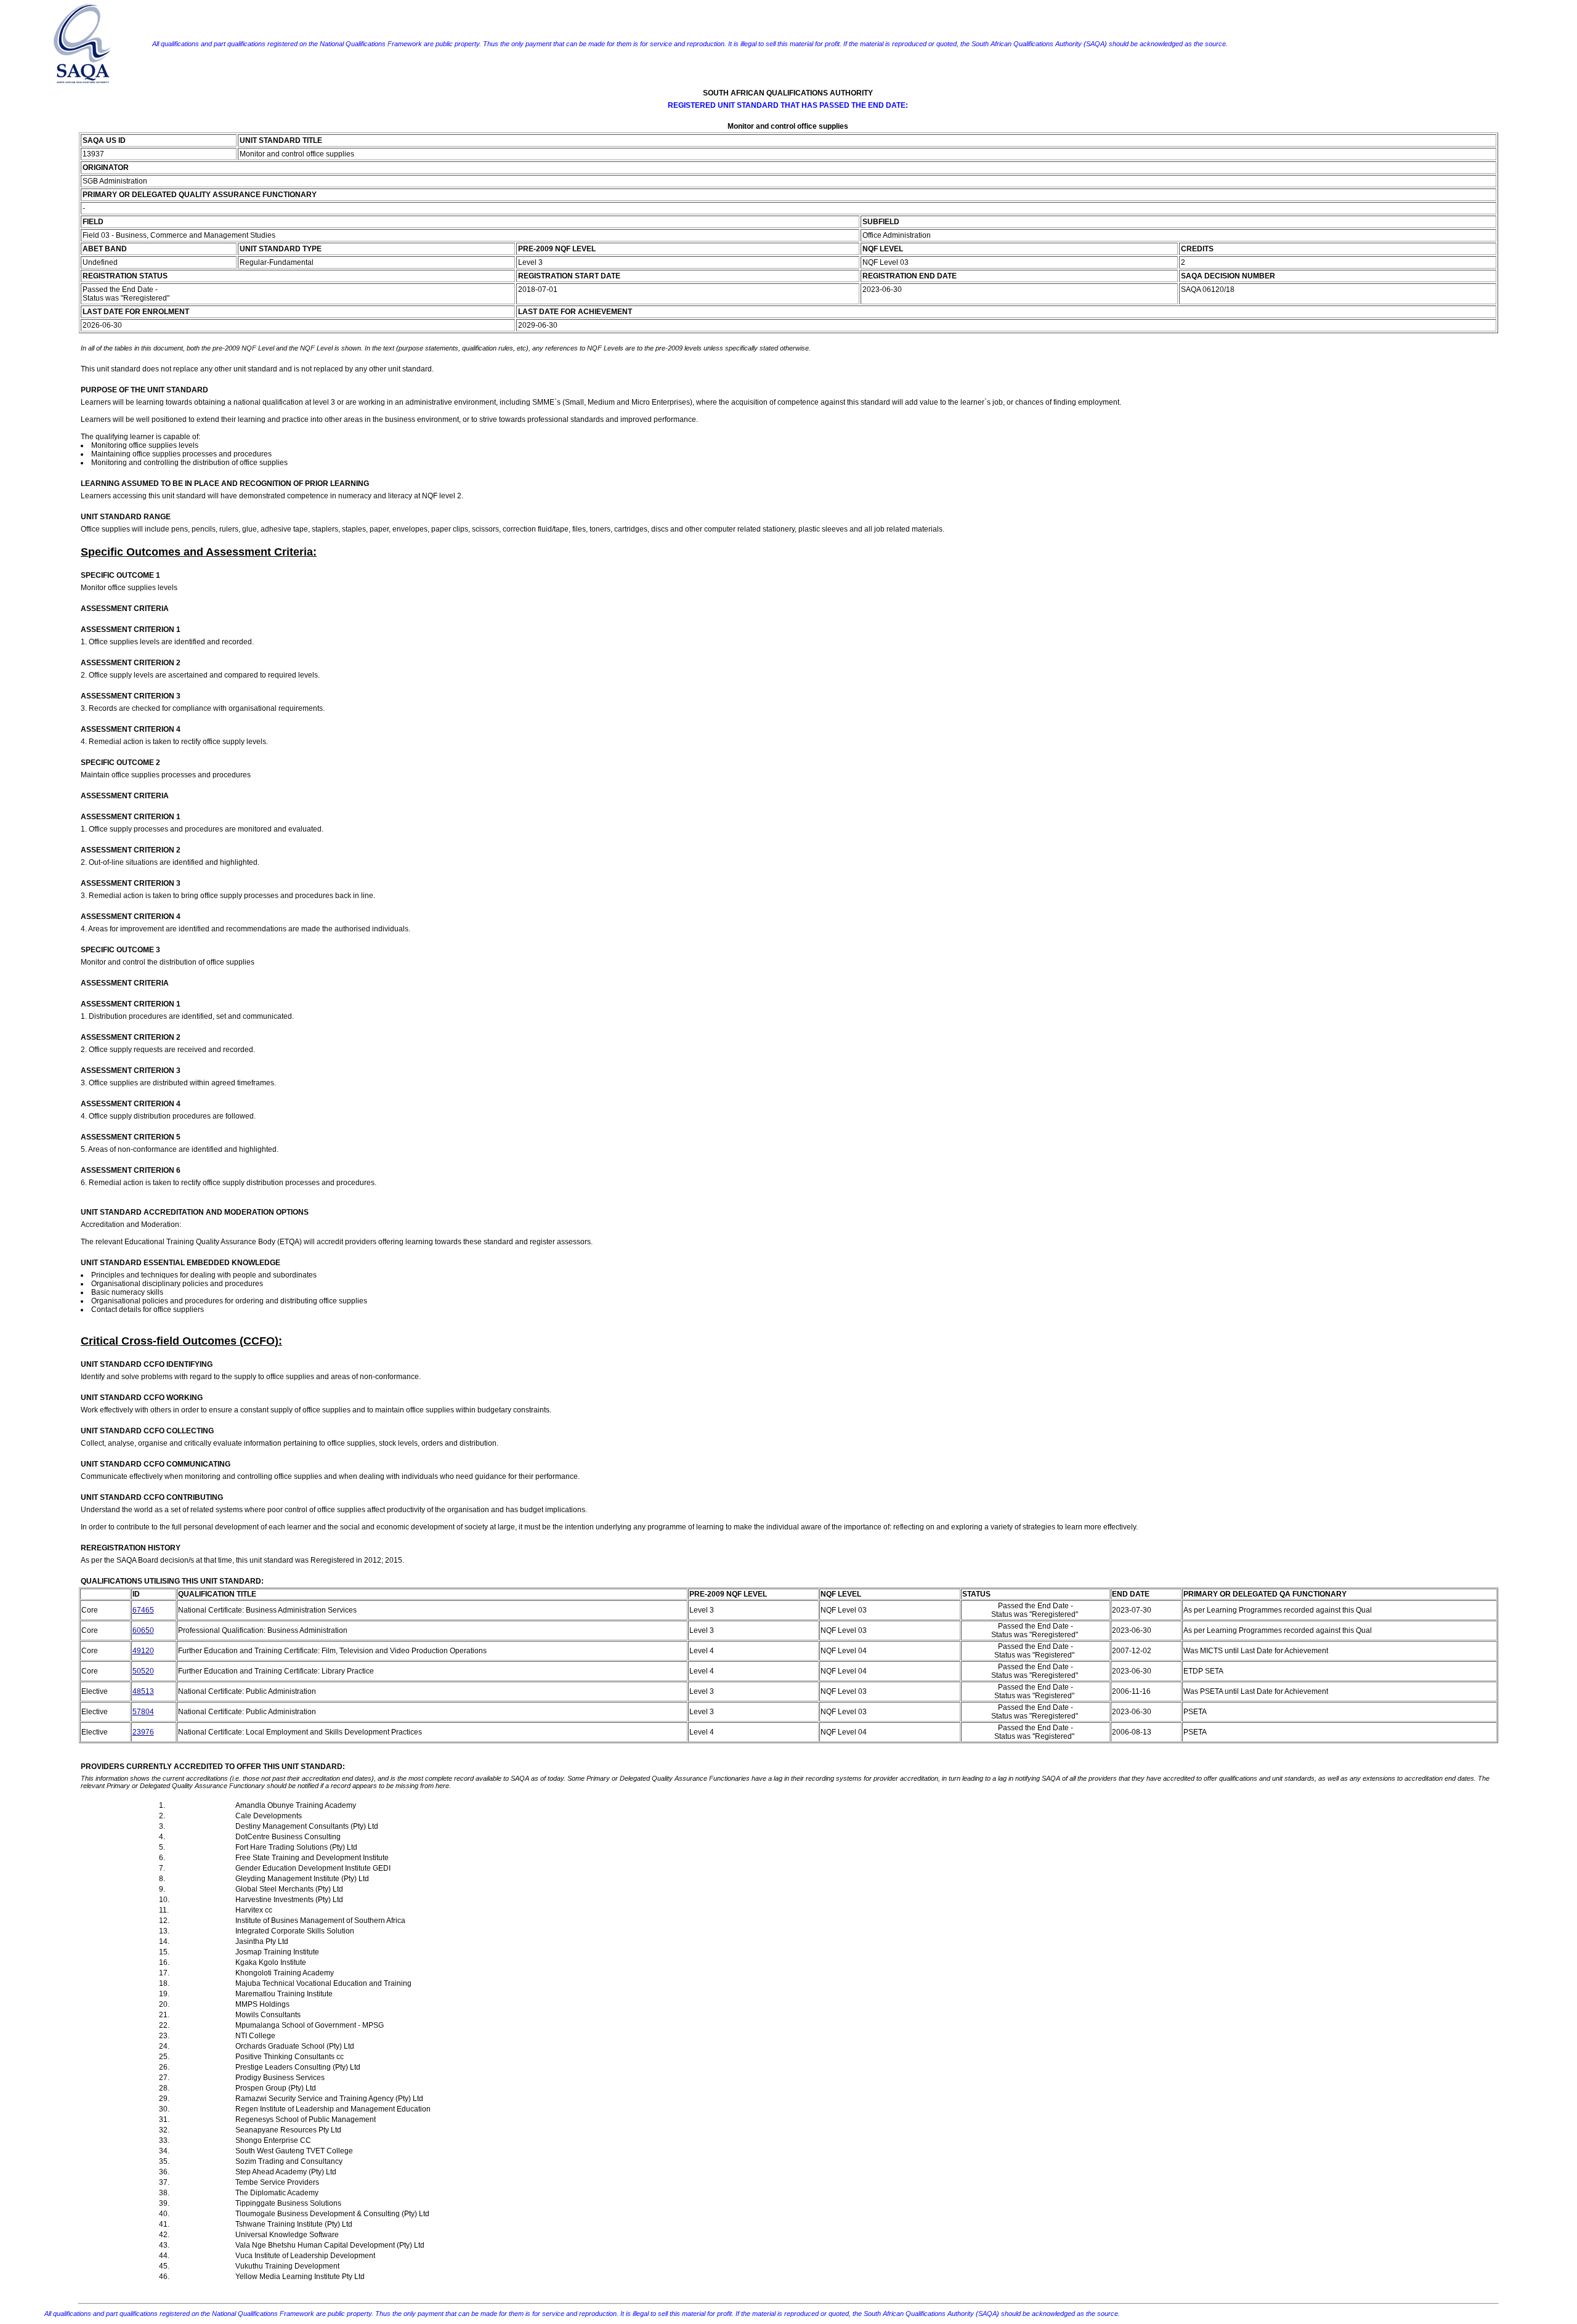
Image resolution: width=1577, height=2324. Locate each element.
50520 (143, 1671)
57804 (143, 1712)
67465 (143, 1610)
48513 (143, 1691)
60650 (143, 1630)
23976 (143, 1732)
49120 (143, 1651)
